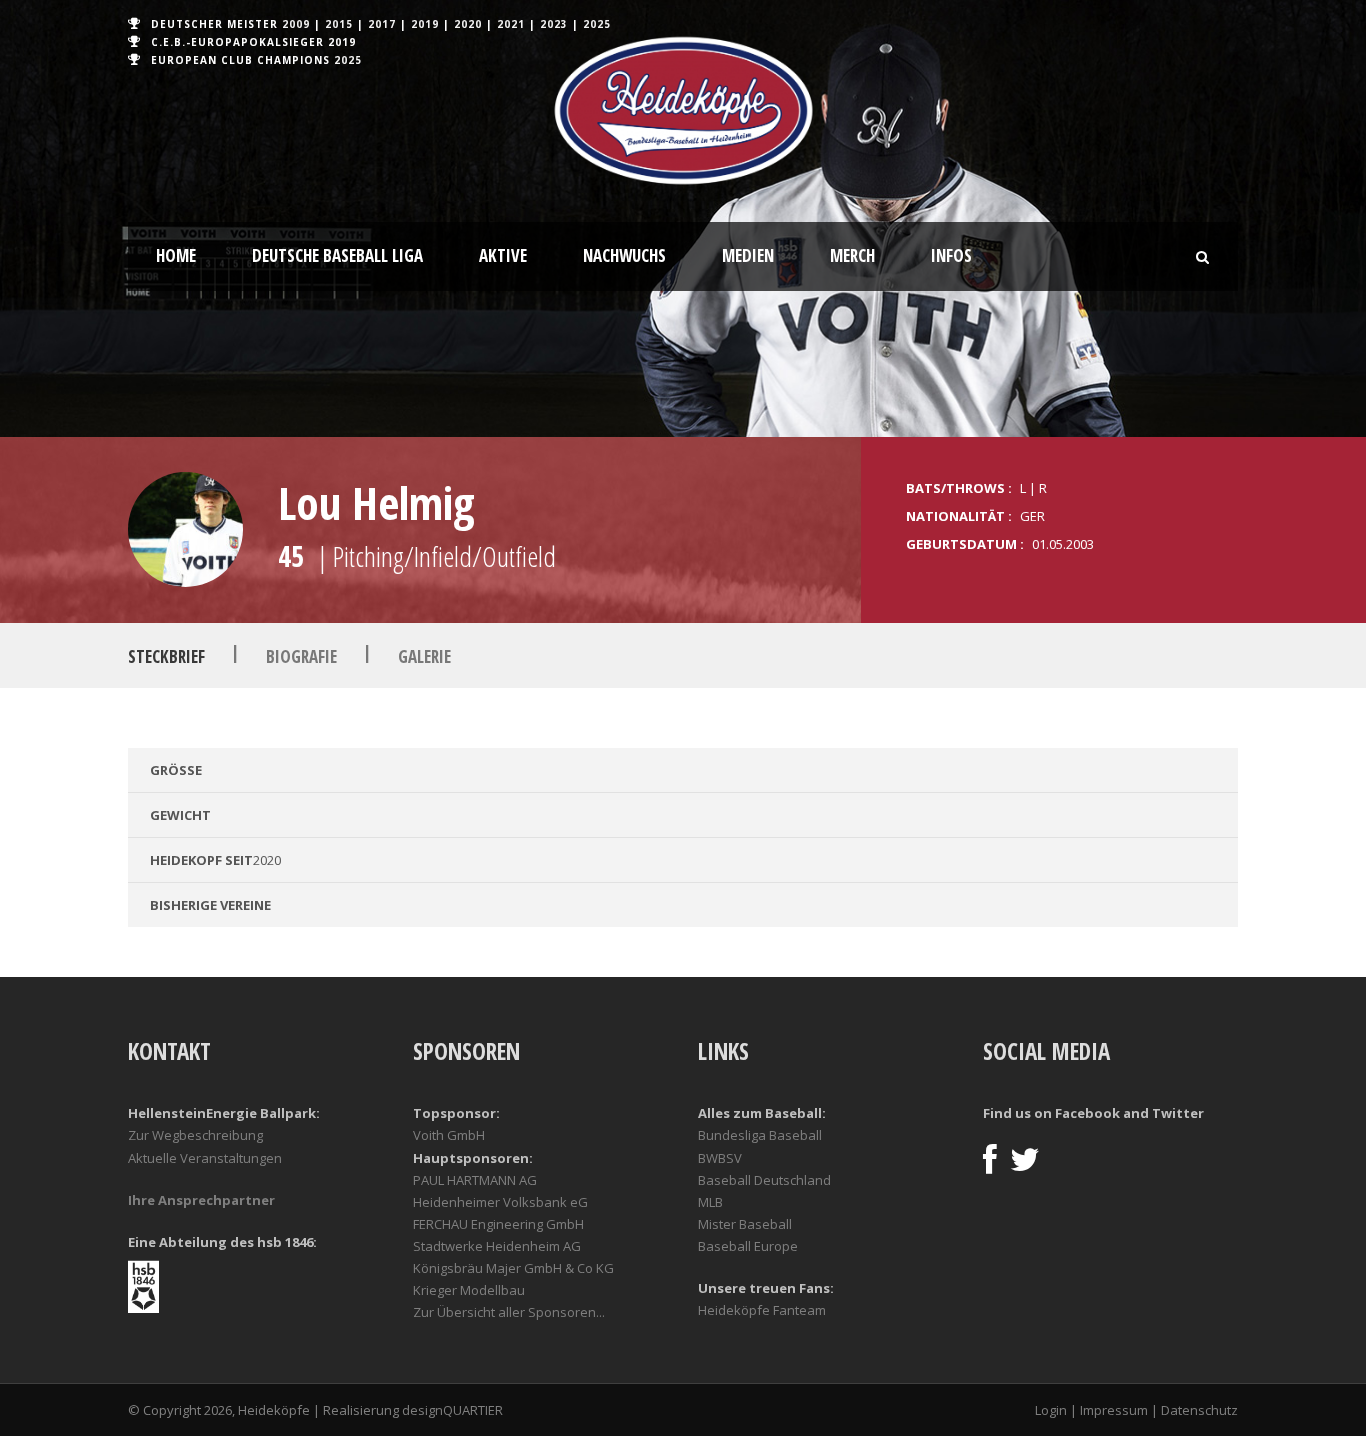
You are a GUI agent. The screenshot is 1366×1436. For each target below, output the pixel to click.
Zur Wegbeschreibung (195, 1135)
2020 (468, 24)
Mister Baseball (745, 1224)
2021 (511, 24)
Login (1051, 1410)
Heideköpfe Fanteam (762, 1310)
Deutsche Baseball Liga (337, 255)
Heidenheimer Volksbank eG (500, 1202)
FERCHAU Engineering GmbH (498, 1224)
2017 (382, 24)
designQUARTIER (452, 1410)
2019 (425, 24)
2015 (339, 24)
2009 (296, 24)
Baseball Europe (748, 1246)
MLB (710, 1202)
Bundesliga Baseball (760, 1135)
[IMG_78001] (185, 529)
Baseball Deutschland (764, 1180)
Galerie (424, 656)
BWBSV (720, 1158)
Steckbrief (166, 656)
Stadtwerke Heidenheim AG (497, 1246)
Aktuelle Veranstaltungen (205, 1158)
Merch (852, 255)
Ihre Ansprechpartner (201, 1200)
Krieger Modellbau (469, 1290)
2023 (554, 24)
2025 (597, 24)
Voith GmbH (449, 1135)
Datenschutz (1199, 1410)
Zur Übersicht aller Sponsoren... (509, 1312)
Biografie (301, 656)
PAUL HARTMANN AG (475, 1180)
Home (176, 255)
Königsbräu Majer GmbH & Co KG (513, 1268)
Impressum (1114, 1410)
